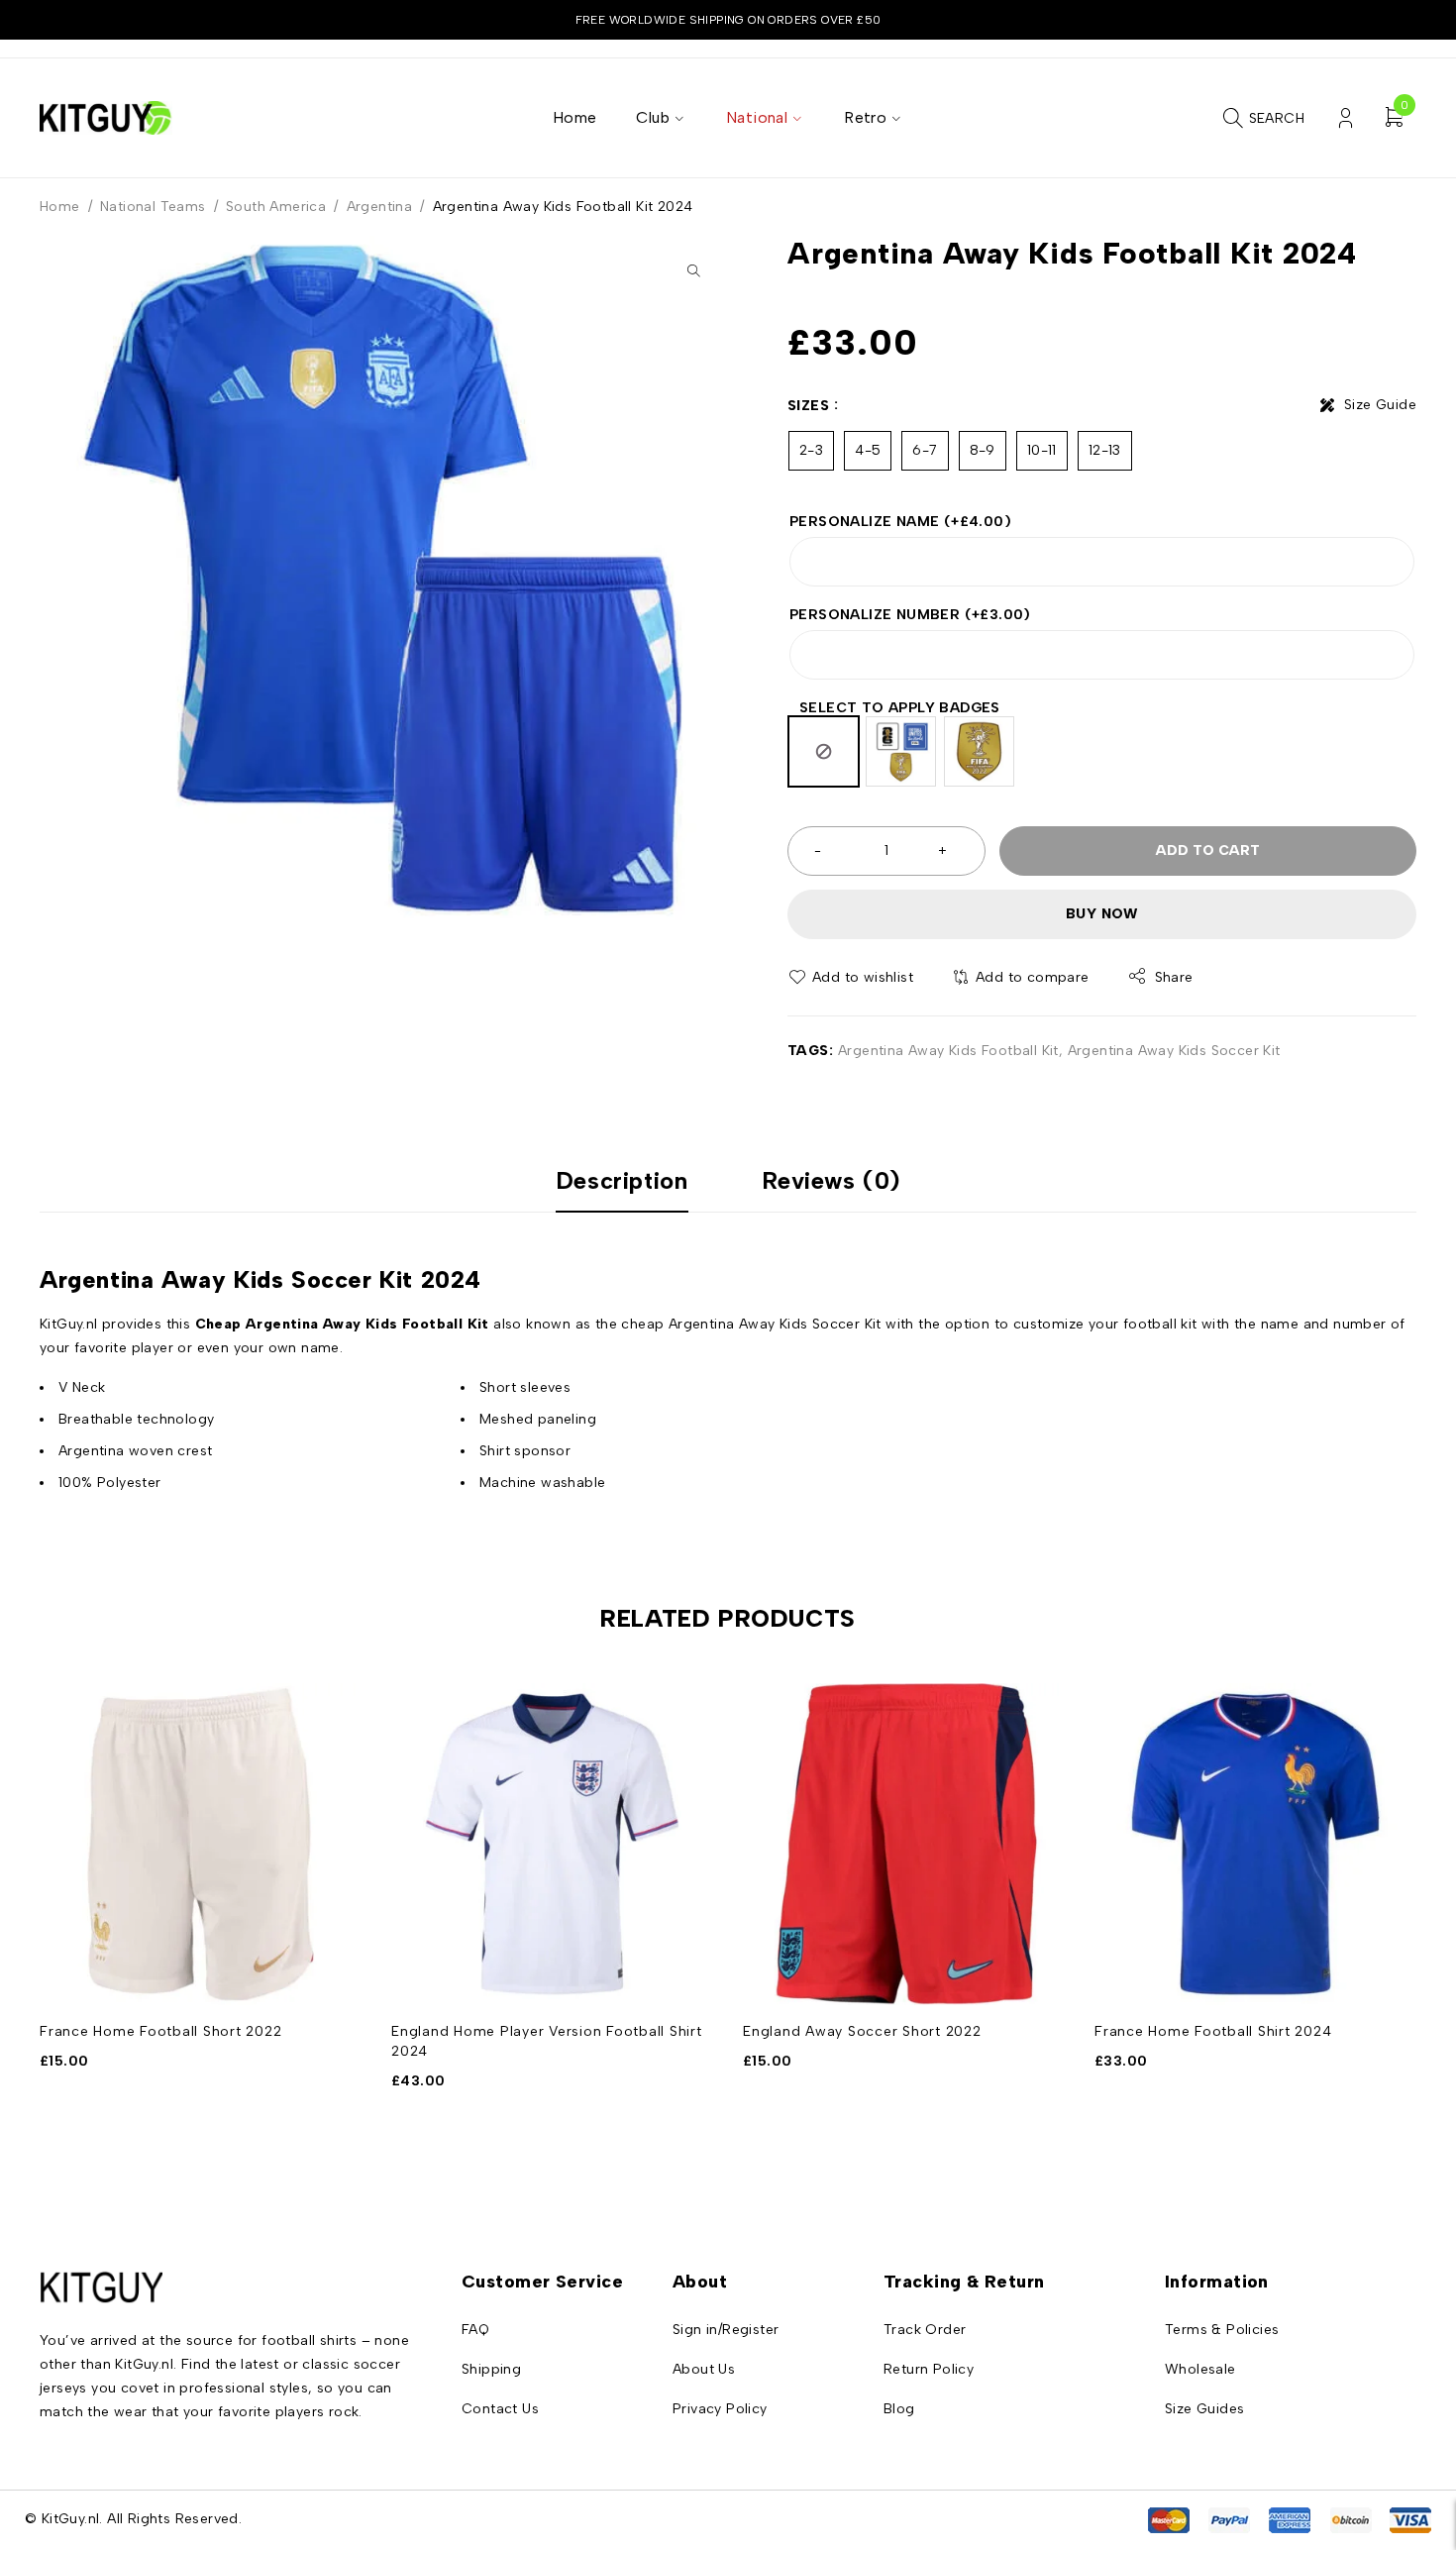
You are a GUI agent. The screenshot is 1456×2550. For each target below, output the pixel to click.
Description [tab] (622, 1181)
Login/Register (1346, 118)
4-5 (868, 450)
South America (276, 207)
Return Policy (929, 2369)
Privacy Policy (720, 2409)
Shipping (491, 2369)
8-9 (983, 450)
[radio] (824, 751)
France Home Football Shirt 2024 (1213, 2031)
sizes (808, 406)
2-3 (811, 450)
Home (60, 207)
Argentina (380, 207)
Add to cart (1208, 850)
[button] (693, 270)
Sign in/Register (726, 2330)
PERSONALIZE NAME (900, 522)
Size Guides (1204, 2409)
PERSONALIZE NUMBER (910, 615)
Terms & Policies (1222, 2330)
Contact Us (500, 2409)
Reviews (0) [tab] (832, 1181)
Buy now (1102, 914)
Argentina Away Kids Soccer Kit (1174, 1051)
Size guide (1380, 405)
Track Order (925, 2330)
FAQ (475, 2330)
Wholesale (1200, 2369)
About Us (704, 2369)
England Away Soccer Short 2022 (862, 2031)
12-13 (1105, 450)
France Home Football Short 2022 (160, 2031)
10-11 (1042, 450)
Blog (899, 2409)
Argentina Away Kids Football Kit (948, 1051)
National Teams (153, 207)
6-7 (925, 450)
